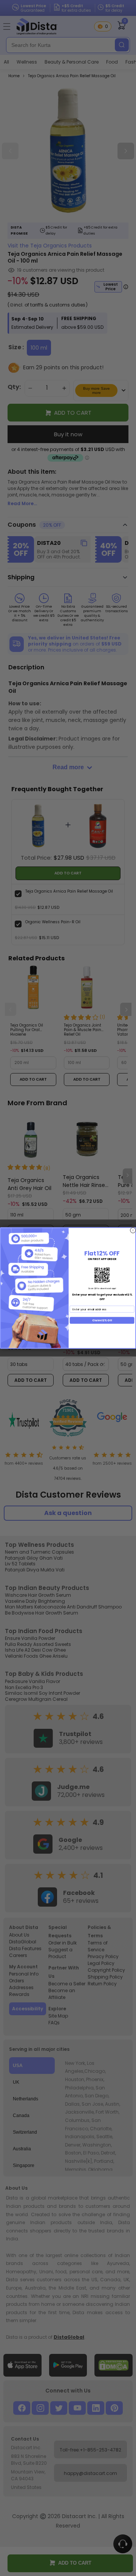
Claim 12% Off (102, 1320)
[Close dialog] (133, 1230)
